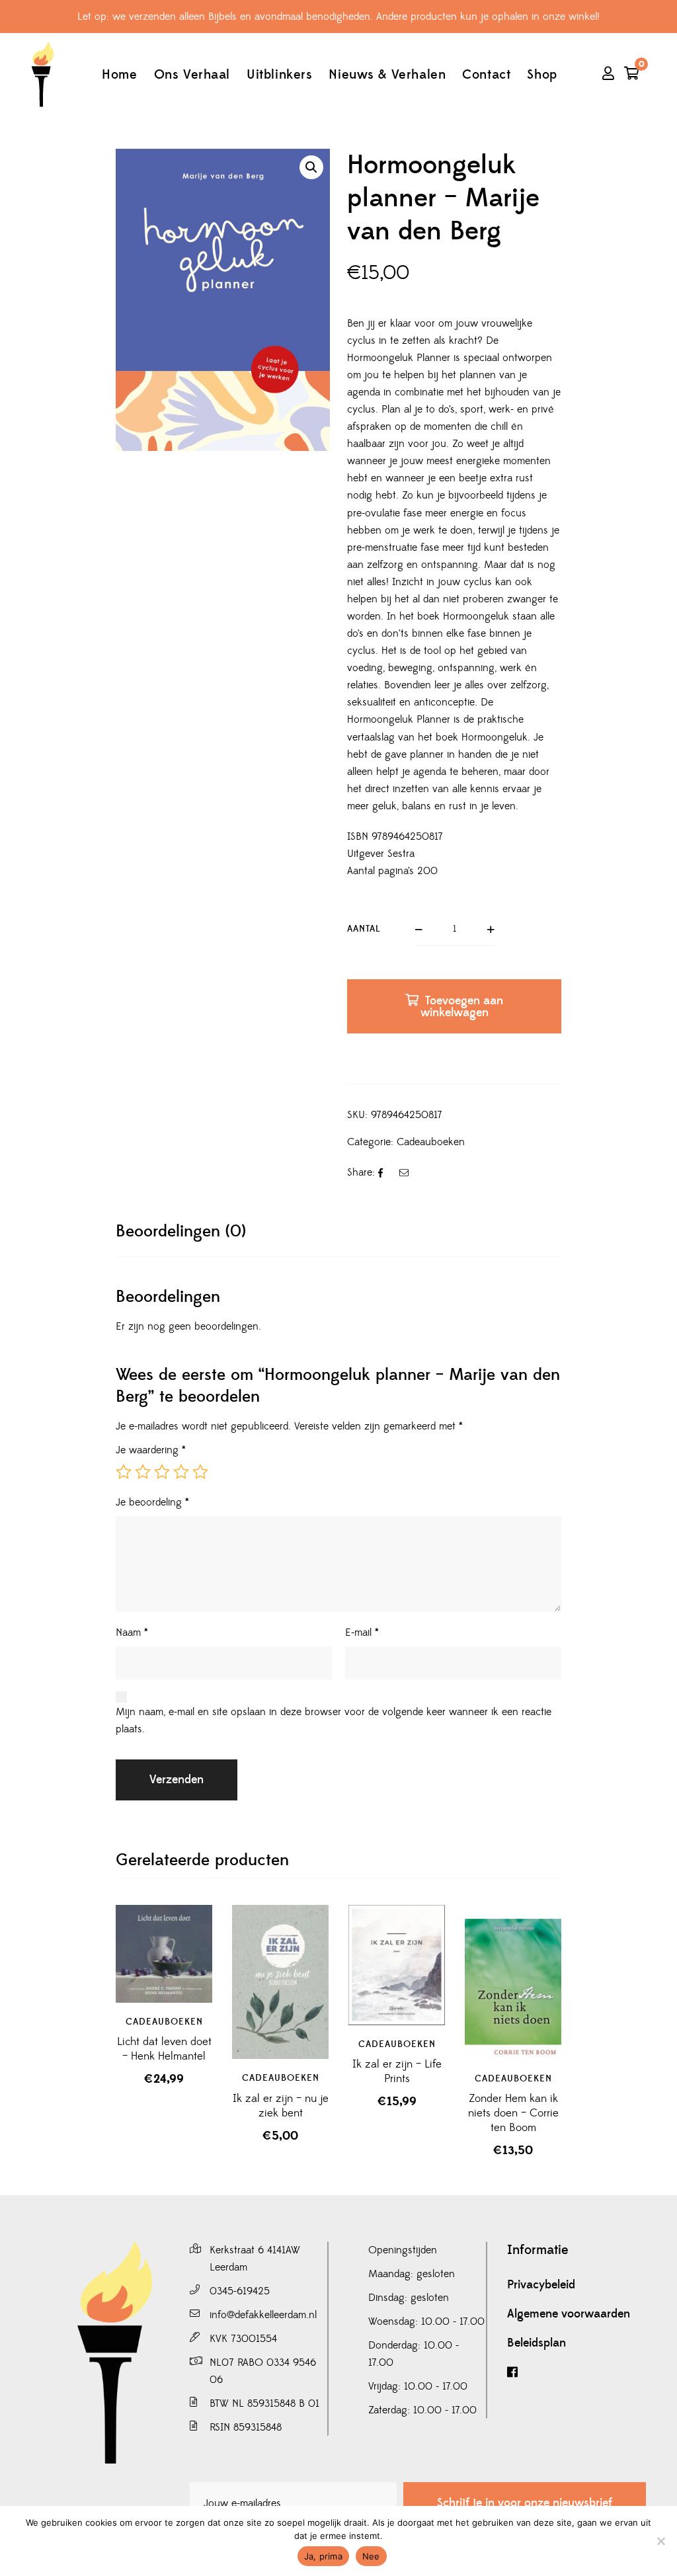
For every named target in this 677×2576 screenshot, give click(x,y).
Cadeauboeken (431, 1142)
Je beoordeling (152, 1502)
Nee (371, 2556)
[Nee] (660, 2541)
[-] (42, 74)
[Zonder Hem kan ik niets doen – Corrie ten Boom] (513, 1982)
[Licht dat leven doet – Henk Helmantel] (164, 1953)
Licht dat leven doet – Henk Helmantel (164, 2049)
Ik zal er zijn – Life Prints (397, 2072)
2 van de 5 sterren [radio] (143, 1472)
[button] (311, 167)
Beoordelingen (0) (181, 1231)
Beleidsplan (537, 2343)
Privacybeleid (541, 2285)
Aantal (364, 929)
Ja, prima (323, 2556)
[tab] (181, 1231)
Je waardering (151, 1450)
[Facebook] (577, 2373)
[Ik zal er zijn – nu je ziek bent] (280, 1982)
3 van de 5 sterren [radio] (162, 1472)
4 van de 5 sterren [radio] (181, 1472)
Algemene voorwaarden (569, 2314)
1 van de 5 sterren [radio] (124, 1472)
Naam (132, 1632)
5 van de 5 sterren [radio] (200, 1472)
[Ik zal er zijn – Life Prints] (397, 1965)
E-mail (362, 1632)
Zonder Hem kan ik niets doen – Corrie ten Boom (513, 2113)
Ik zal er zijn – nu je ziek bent (281, 2106)
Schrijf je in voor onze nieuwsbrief (525, 2503)
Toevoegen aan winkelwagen (462, 1007)
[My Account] (608, 75)
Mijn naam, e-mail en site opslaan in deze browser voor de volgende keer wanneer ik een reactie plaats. (334, 1720)
